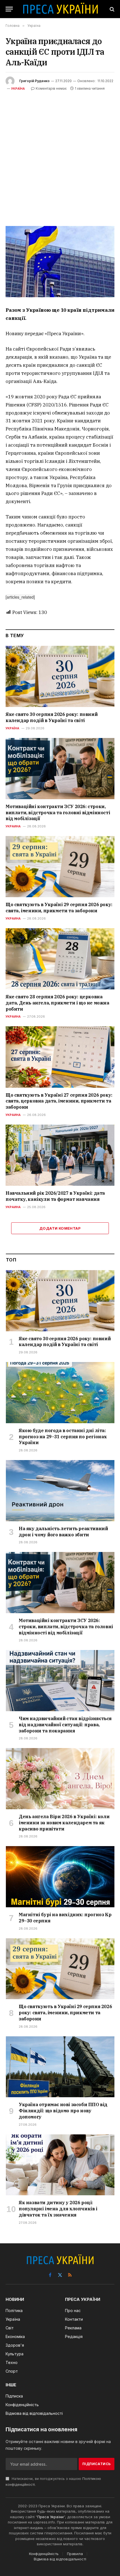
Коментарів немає (51, 88)
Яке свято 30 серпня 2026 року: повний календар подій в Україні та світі (51, 717)
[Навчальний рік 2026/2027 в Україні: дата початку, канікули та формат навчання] (60, 1155)
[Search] (111, 9)
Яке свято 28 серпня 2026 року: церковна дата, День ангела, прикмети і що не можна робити (57, 1003)
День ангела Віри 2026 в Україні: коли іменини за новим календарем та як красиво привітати (64, 1823)
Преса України (51, 2517)
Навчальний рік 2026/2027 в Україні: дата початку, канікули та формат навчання (55, 1196)
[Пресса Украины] (60, 9)
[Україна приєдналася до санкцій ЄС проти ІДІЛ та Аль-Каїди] (60, 262)
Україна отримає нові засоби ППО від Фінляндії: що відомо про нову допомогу (63, 2111)
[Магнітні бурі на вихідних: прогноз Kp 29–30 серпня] (60, 1877)
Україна (18, 89)
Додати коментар (60, 1228)
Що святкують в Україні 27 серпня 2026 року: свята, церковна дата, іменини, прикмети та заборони (59, 1101)
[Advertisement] (60, 155)
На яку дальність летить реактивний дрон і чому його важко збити (63, 1532)
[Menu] (9, 9)
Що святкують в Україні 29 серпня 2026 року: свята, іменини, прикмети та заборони (59, 908)
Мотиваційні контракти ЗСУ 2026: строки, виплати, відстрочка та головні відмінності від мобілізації (58, 813)
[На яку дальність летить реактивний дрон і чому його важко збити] (60, 1491)
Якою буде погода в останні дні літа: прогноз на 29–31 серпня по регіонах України (63, 1437)
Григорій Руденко (34, 81)
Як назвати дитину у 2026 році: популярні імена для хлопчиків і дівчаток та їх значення (58, 2209)
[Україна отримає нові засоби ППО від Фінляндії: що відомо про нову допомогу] (60, 2067)
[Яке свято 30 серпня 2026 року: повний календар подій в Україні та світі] (60, 676)
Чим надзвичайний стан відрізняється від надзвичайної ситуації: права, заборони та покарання (65, 1725)
